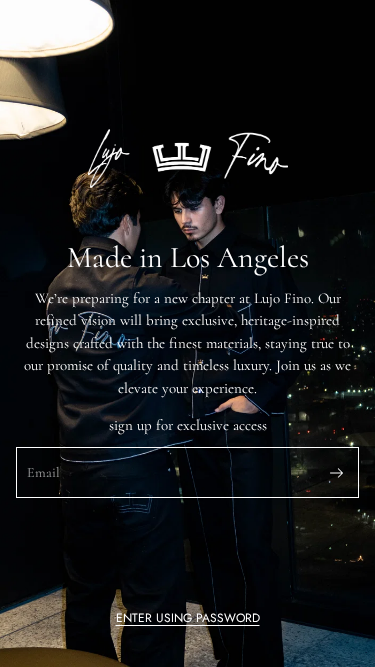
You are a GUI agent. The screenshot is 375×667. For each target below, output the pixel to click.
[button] (188, 618)
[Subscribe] (336, 473)
